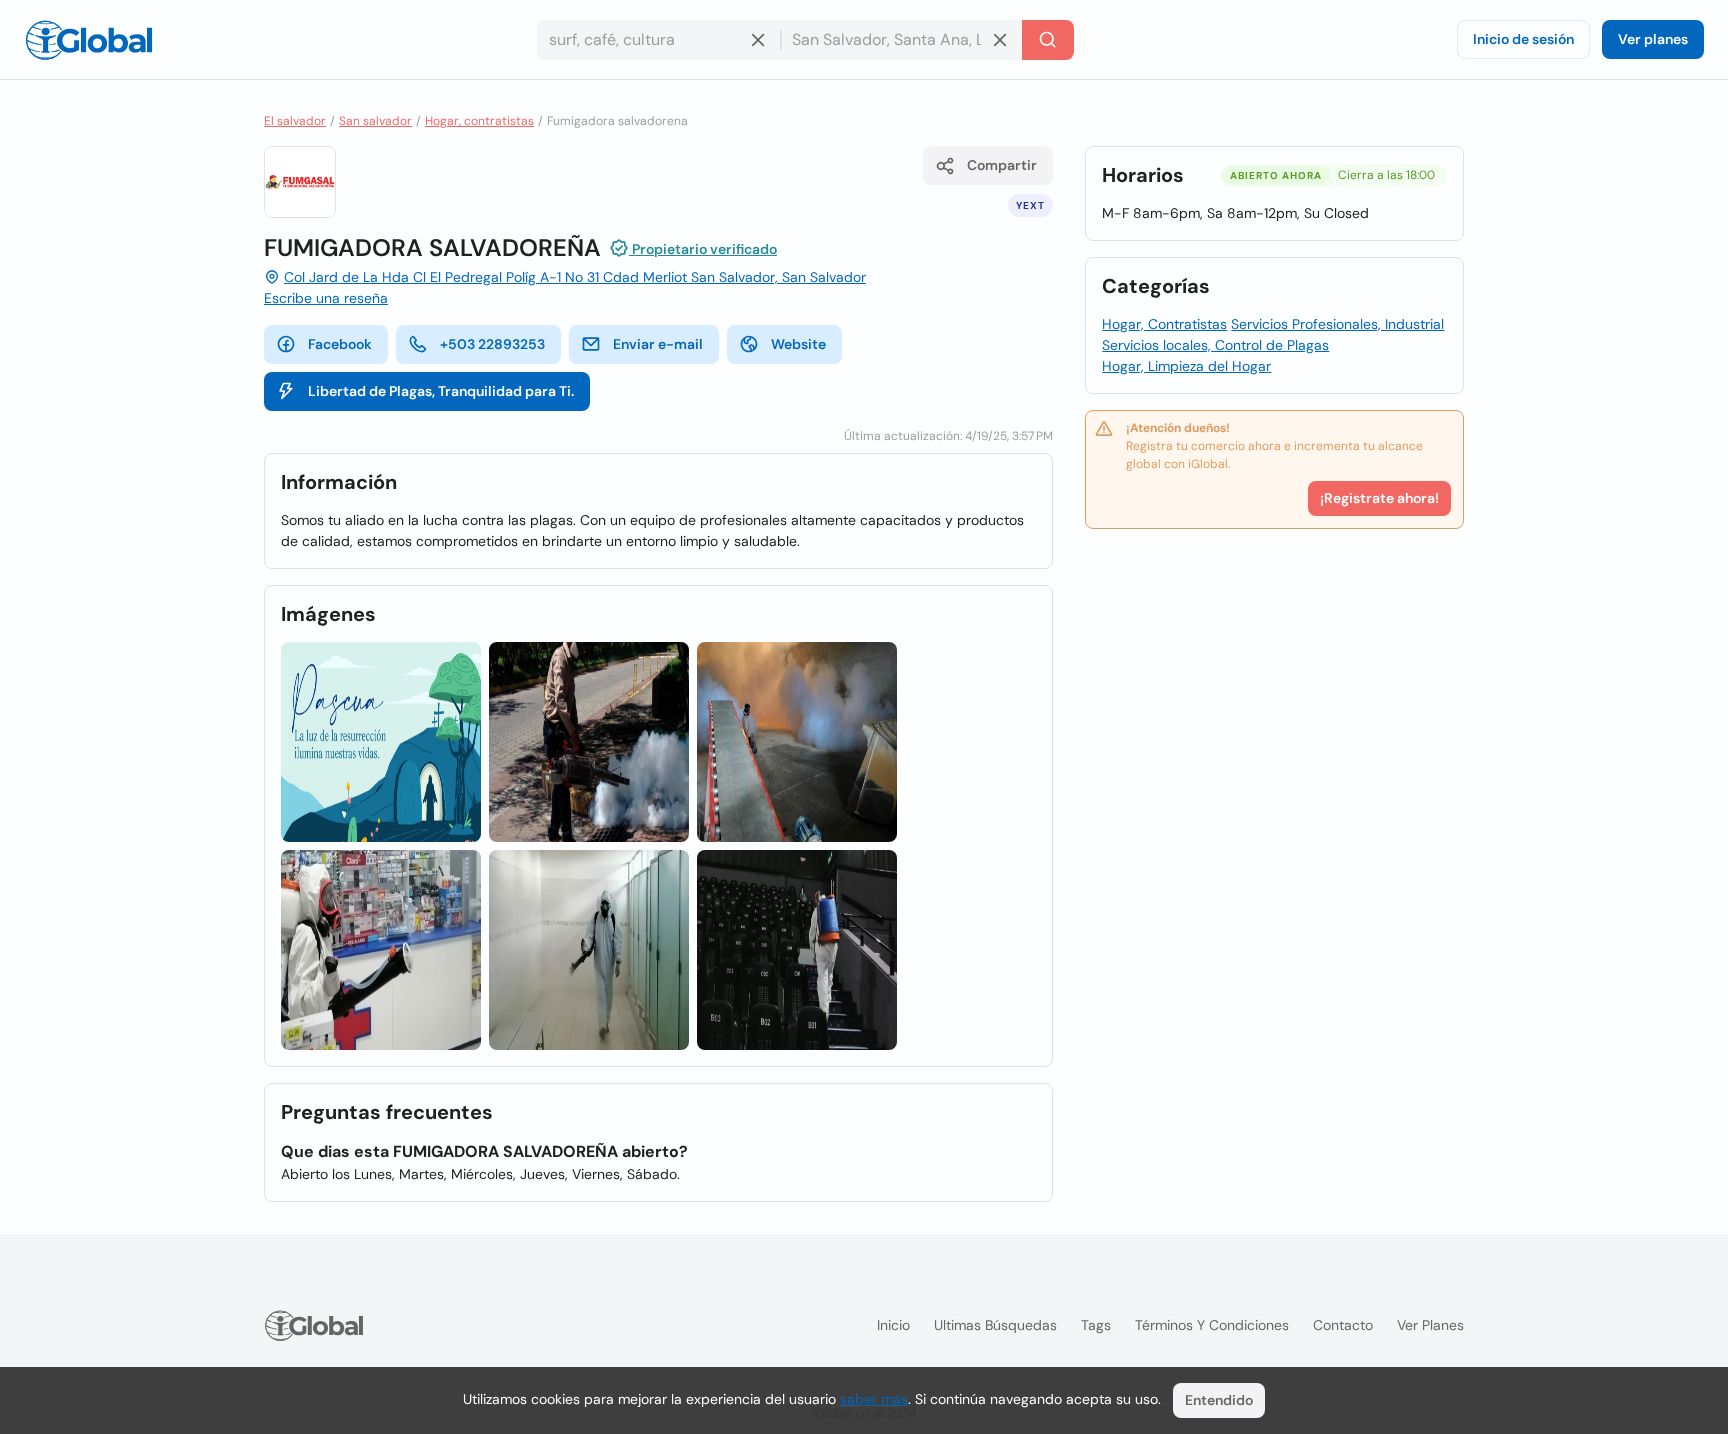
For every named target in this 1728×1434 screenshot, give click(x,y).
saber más (874, 1399)
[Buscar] (1048, 40)
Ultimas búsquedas (995, 1325)
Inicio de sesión (1523, 39)
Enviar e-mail (658, 344)
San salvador (375, 121)
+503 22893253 (492, 344)
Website (798, 344)
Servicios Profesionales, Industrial (1337, 324)
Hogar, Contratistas (1164, 324)
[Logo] (89, 40)
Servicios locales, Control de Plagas (1215, 345)
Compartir (1002, 165)
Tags (1096, 1325)
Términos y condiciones (1212, 1325)
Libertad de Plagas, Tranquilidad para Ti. (441, 391)
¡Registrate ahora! (1379, 498)
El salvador (295, 121)
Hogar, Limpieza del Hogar (1186, 366)
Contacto (1343, 1325)
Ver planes (1653, 39)
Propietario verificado (703, 249)
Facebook (340, 344)
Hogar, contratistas (479, 121)
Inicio (893, 1325)
